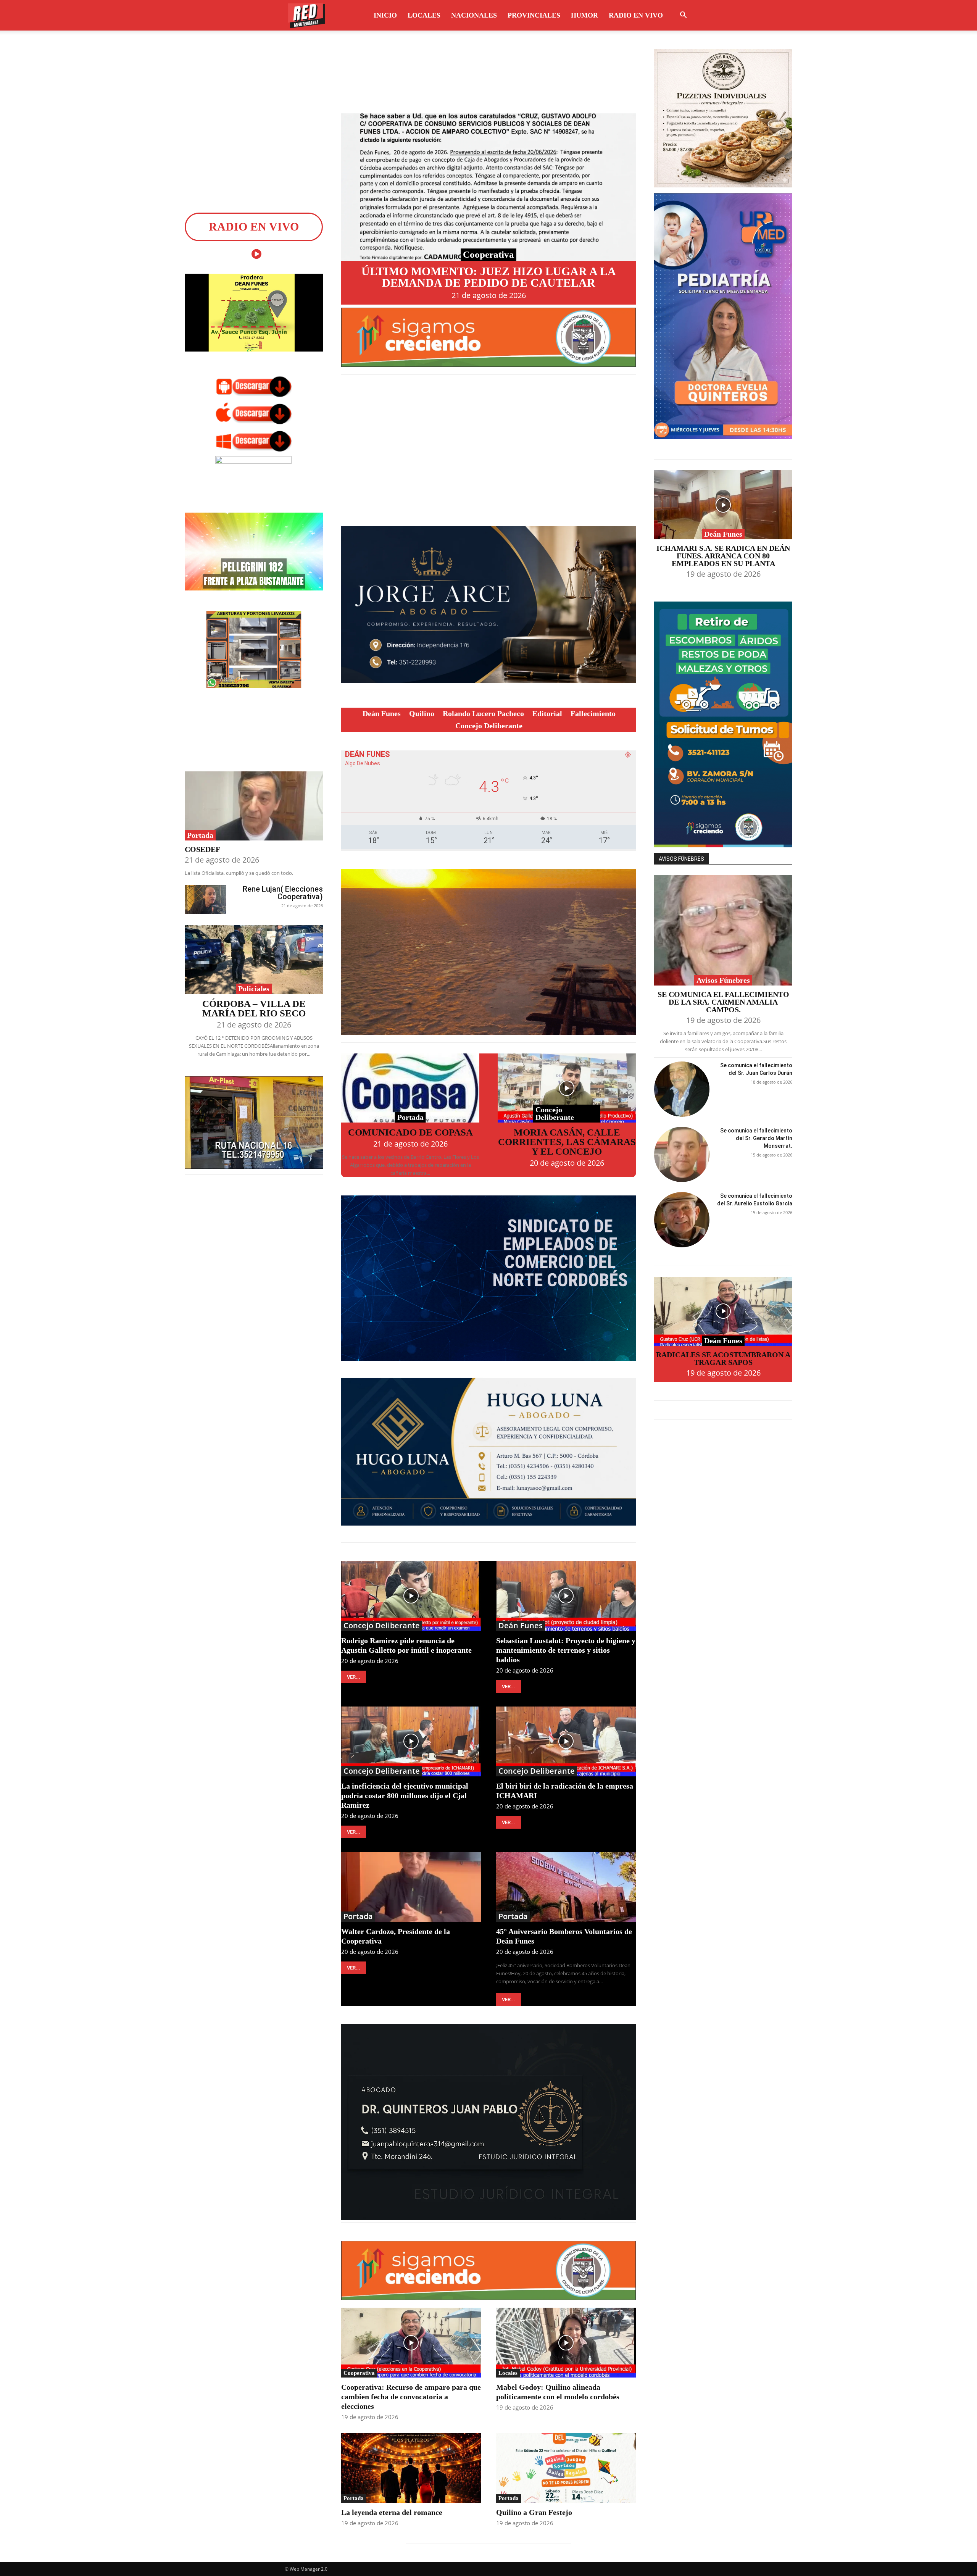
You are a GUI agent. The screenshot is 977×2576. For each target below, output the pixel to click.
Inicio (385, 15)
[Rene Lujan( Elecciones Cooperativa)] (206, 900)
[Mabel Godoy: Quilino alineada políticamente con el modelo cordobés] (566, 2343)
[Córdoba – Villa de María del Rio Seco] (254, 959)
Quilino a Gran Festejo (534, 2512)
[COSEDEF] (254, 806)
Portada (200, 835)
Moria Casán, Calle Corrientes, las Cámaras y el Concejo (567, 1142)
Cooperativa (488, 254)
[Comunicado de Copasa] (410, 1088)
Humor (584, 15)
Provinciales (534, 15)
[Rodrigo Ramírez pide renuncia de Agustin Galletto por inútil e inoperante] (411, 1596)
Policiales (254, 989)
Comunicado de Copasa (410, 1132)
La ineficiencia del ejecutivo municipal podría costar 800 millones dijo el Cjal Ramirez (405, 1795)
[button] (683, 16)
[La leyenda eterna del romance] (411, 2468)
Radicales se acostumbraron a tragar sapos (723, 1358)
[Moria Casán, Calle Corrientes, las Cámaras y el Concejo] (567, 1088)
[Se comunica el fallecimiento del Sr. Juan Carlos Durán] (682, 1089)
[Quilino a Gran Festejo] (566, 2468)
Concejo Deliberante (555, 1113)
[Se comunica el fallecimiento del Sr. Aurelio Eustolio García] (682, 1220)
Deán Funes (521, 1626)
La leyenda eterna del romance (392, 2512)
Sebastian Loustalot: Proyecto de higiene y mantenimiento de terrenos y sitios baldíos (566, 1650)
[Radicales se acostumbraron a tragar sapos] (723, 1311)
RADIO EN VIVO (636, 15)
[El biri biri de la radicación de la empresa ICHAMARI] (566, 1741)
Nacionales (474, 15)
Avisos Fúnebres (723, 980)
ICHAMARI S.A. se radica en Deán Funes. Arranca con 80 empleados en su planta (723, 556)
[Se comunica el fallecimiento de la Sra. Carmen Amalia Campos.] (723, 931)
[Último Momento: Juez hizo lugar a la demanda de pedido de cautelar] (488, 187)
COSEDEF (202, 849)
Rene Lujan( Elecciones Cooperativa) (283, 893)
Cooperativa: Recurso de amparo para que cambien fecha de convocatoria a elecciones (411, 2397)
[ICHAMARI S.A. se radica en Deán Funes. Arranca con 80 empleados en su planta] (723, 505)
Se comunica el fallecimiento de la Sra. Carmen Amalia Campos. (723, 1002)
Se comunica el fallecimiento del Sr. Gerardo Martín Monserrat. (756, 1138)
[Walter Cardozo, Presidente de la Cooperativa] (411, 1887)
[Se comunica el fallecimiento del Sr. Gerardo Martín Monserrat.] (682, 1154)
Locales (424, 15)
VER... (354, 1677)
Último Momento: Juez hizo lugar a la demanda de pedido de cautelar (489, 277)
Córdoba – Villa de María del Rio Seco (254, 1008)
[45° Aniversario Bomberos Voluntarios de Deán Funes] (566, 1887)
